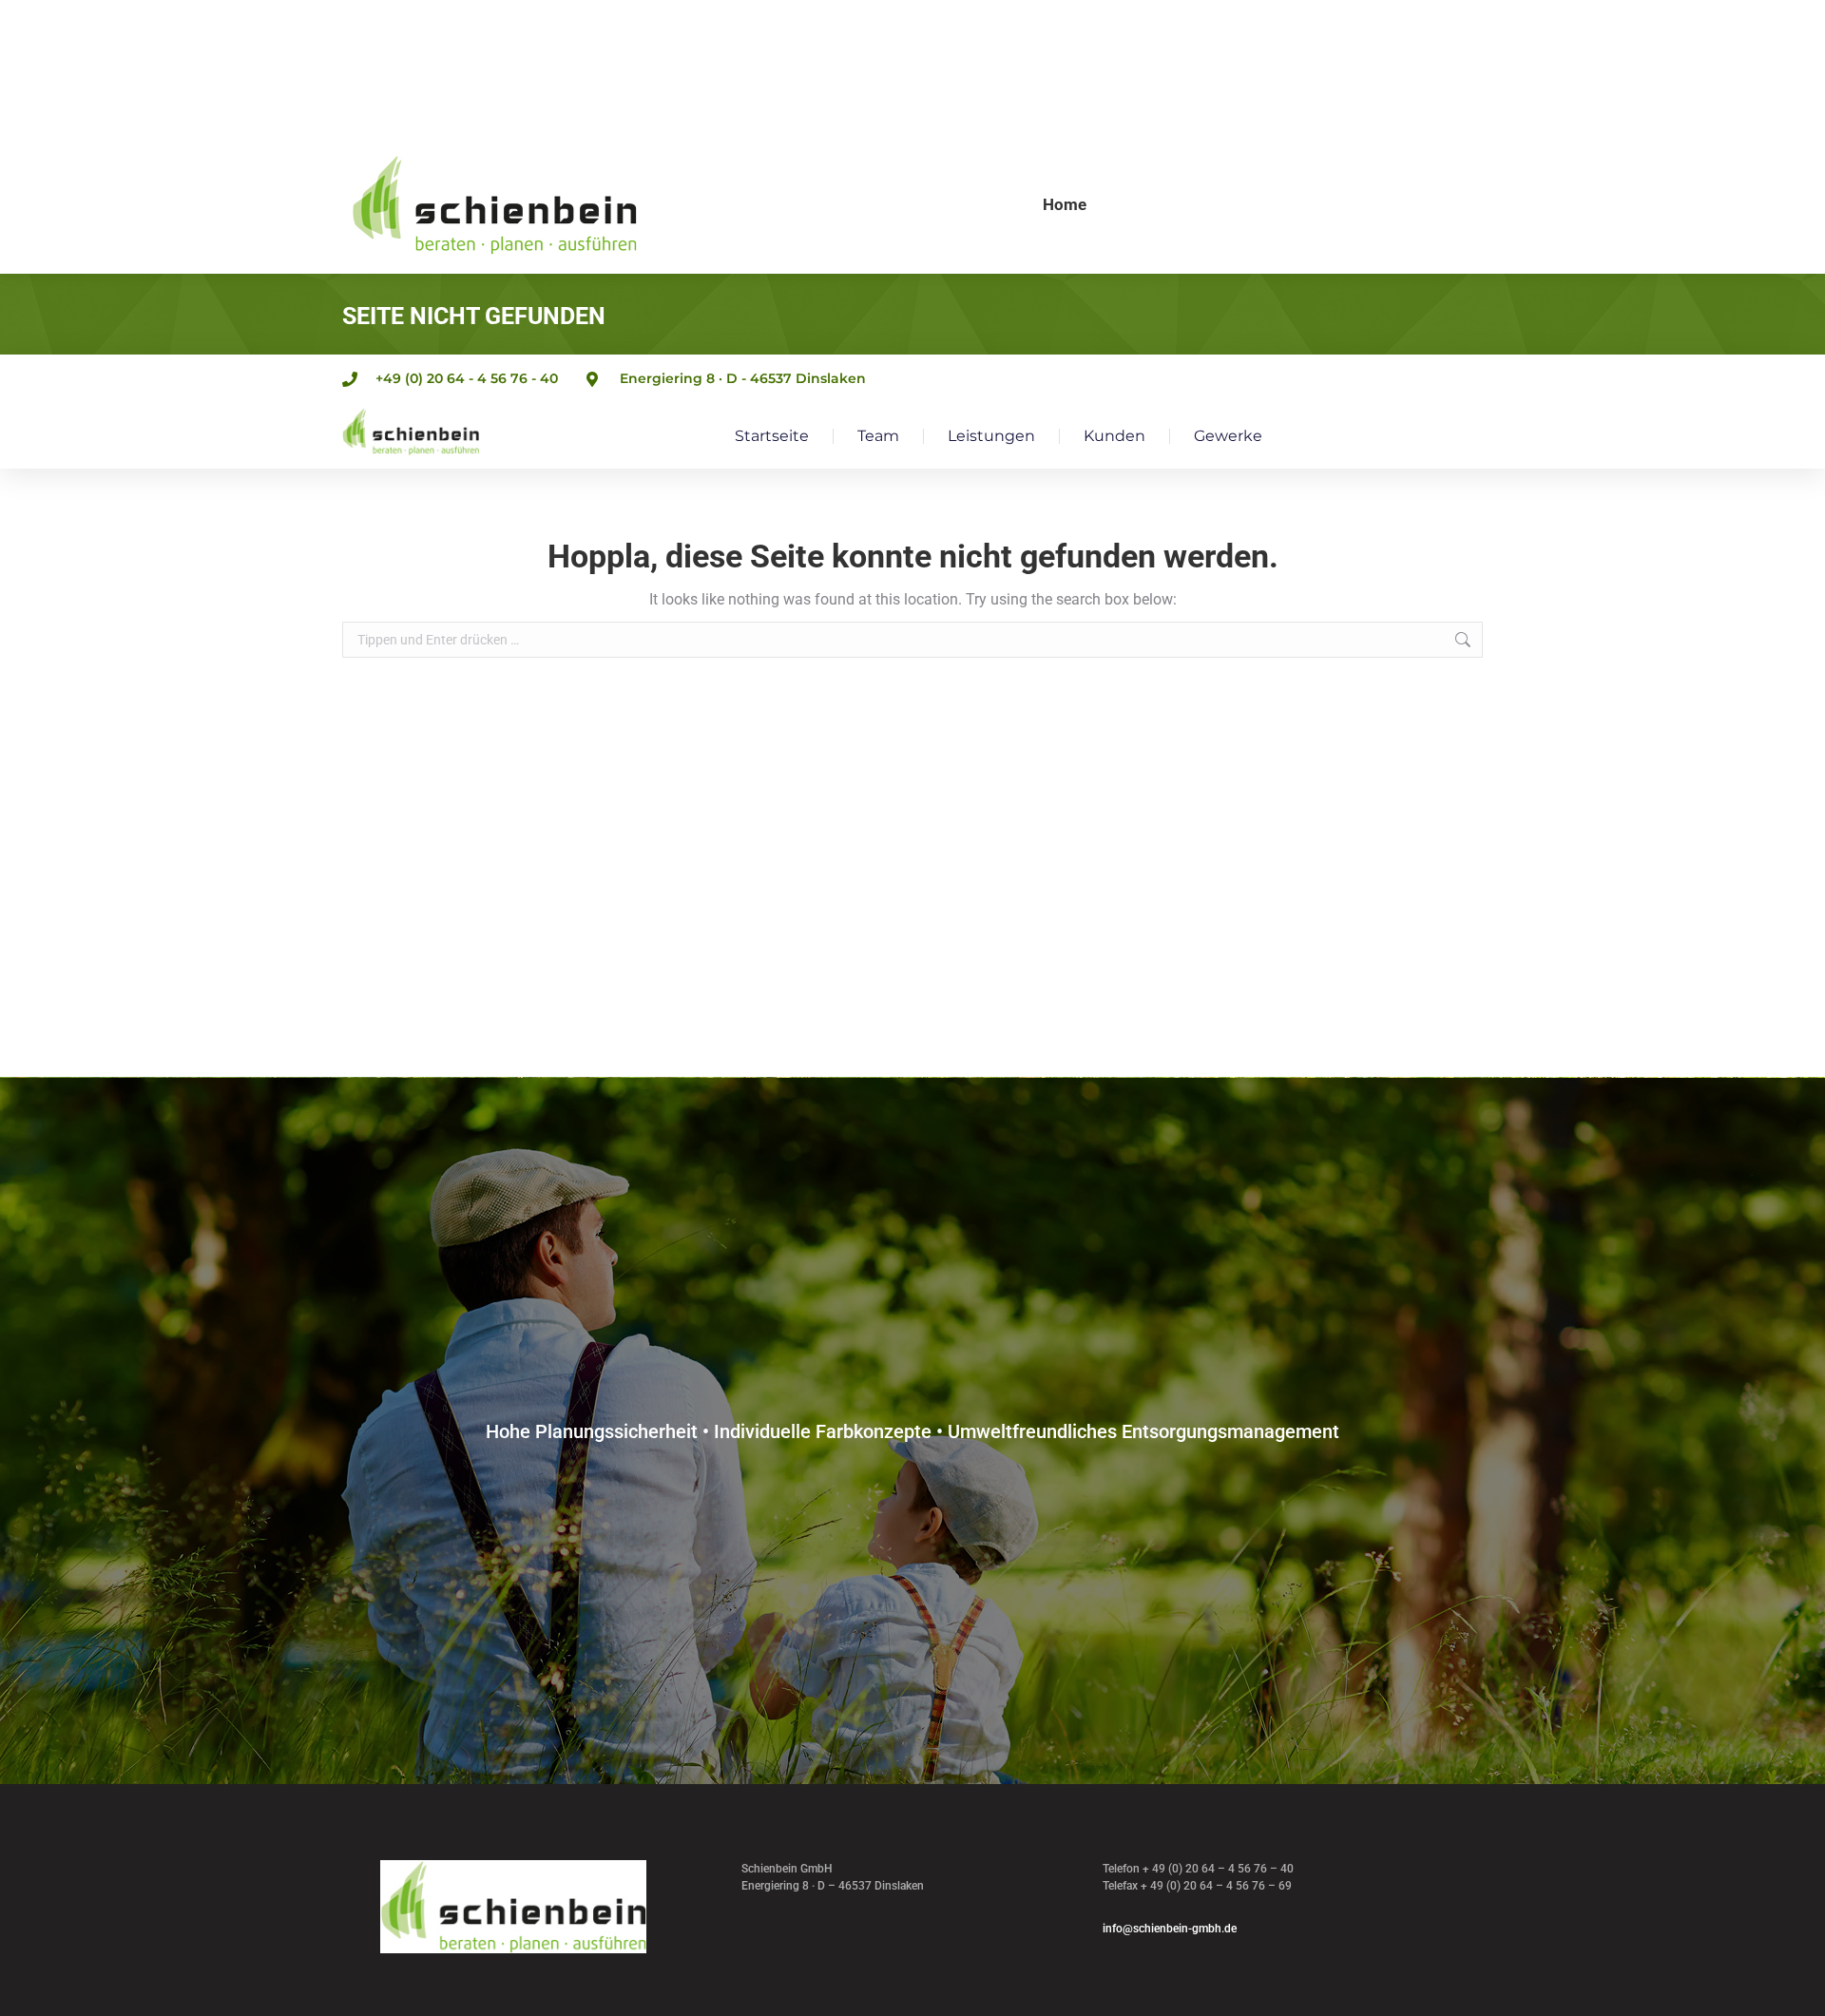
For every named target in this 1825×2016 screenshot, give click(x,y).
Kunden (1114, 436)
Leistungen (991, 436)
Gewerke (1228, 436)
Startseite (772, 436)
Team (878, 436)
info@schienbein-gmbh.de (1170, 1929)
